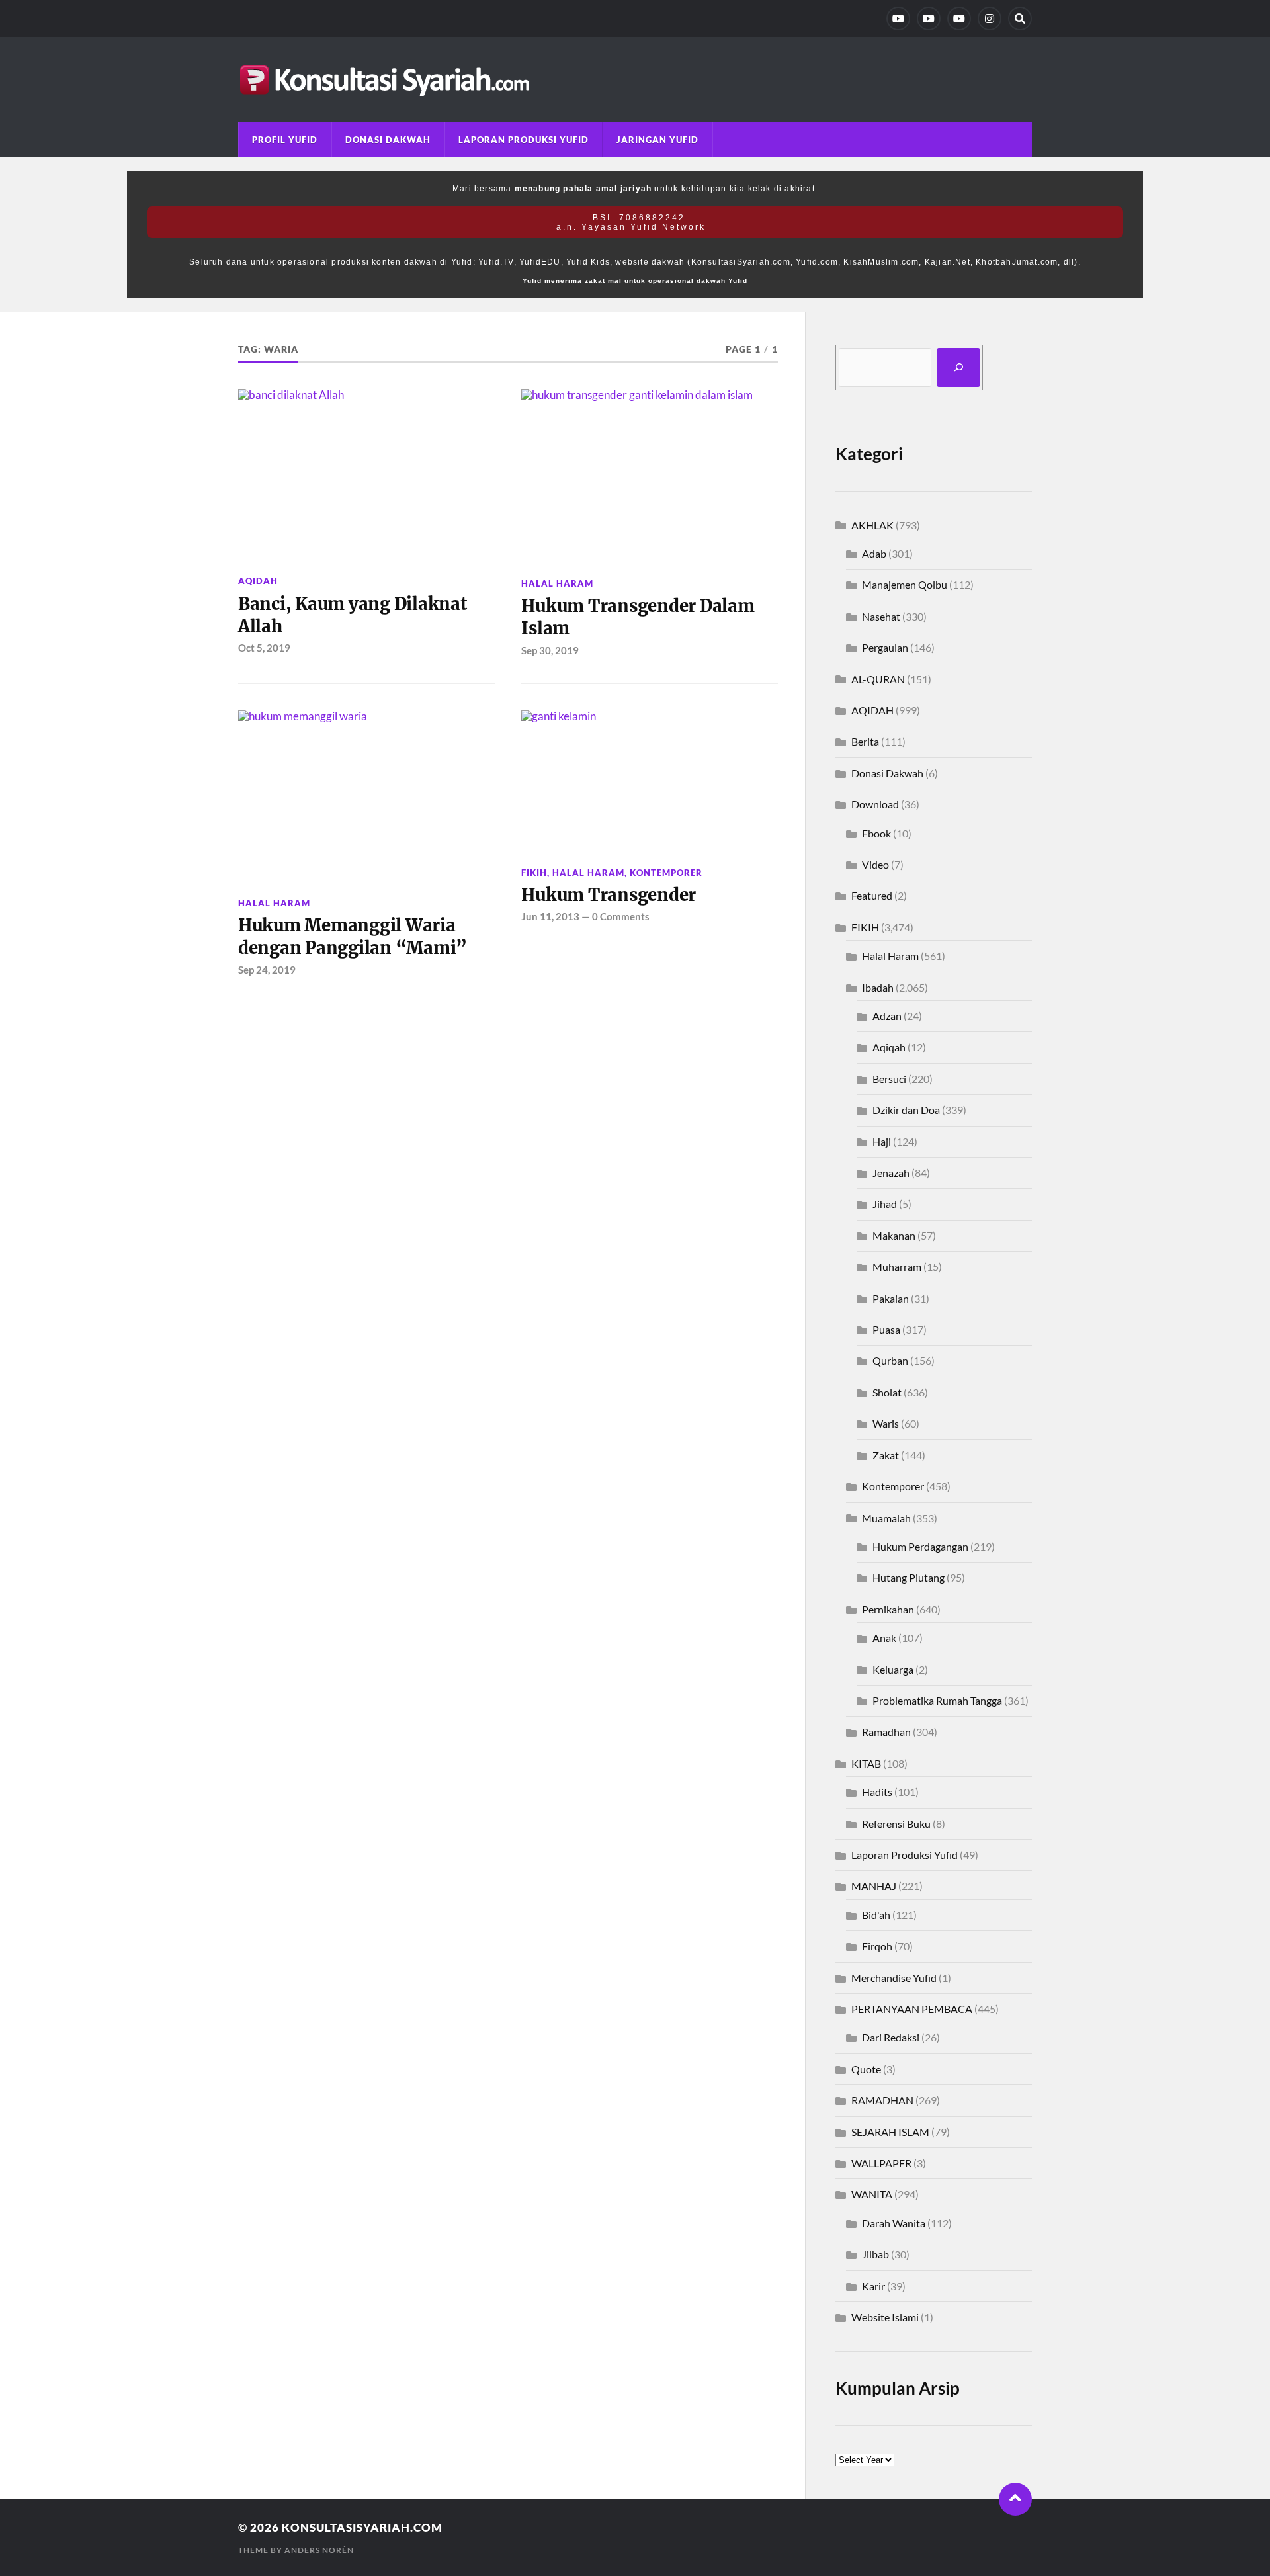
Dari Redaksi (891, 2037)
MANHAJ (874, 1886)
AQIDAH (258, 581)
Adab (874, 553)
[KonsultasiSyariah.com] (635, 80)
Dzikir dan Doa (906, 1110)
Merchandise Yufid (894, 1978)
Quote (866, 2069)
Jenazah (891, 1173)
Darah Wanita (894, 2223)
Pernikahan (888, 1609)
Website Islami (885, 2317)
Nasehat (881, 616)
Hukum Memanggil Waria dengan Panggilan (353, 937)
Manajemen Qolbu (905, 584)
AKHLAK (872, 525)
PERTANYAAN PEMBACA (912, 2009)
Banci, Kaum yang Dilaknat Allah (353, 615)
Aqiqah (889, 1047)
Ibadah (878, 987)
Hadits (877, 1792)
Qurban (890, 1360)
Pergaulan (885, 647)
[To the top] (1015, 2499)
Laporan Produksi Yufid (524, 140)
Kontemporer (666, 873)
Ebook (876, 833)
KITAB (866, 1763)
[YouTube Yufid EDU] (929, 19)
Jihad (885, 1204)
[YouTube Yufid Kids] (959, 19)
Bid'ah (876, 1915)
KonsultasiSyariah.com (362, 2527)
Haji (882, 1141)
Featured (872, 895)
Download (875, 804)
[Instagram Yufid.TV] (990, 19)
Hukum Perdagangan (920, 1546)
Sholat (887, 1392)
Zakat (886, 1455)
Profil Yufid (285, 140)
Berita (865, 741)
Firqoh (877, 1946)
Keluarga (893, 1669)
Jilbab (875, 2254)
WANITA (872, 2194)
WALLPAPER (881, 2163)
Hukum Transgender (609, 895)
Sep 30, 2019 (550, 650)
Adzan (887, 1016)
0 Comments (621, 916)
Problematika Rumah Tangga (937, 1700)
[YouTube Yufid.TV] (898, 19)
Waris (886, 1423)
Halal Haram (557, 583)
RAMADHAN (882, 2100)
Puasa (886, 1329)
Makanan (894, 1235)
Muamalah (886, 1518)
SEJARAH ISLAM (890, 2132)
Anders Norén (319, 2550)
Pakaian (891, 1298)
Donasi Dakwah (388, 140)
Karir (873, 2286)
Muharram (897, 1267)
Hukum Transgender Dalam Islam (638, 617)
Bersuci (889, 1079)
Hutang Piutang (909, 1577)
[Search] (1020, 19)
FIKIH (534, 873)
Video (875, 864)
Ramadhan (886, 1732)
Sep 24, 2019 (267, 970)
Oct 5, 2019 (264, 648)
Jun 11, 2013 (550, 916)
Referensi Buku (896, 1824)
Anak (884, 1638)
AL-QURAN (878, 679)
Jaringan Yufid (657, 140)
